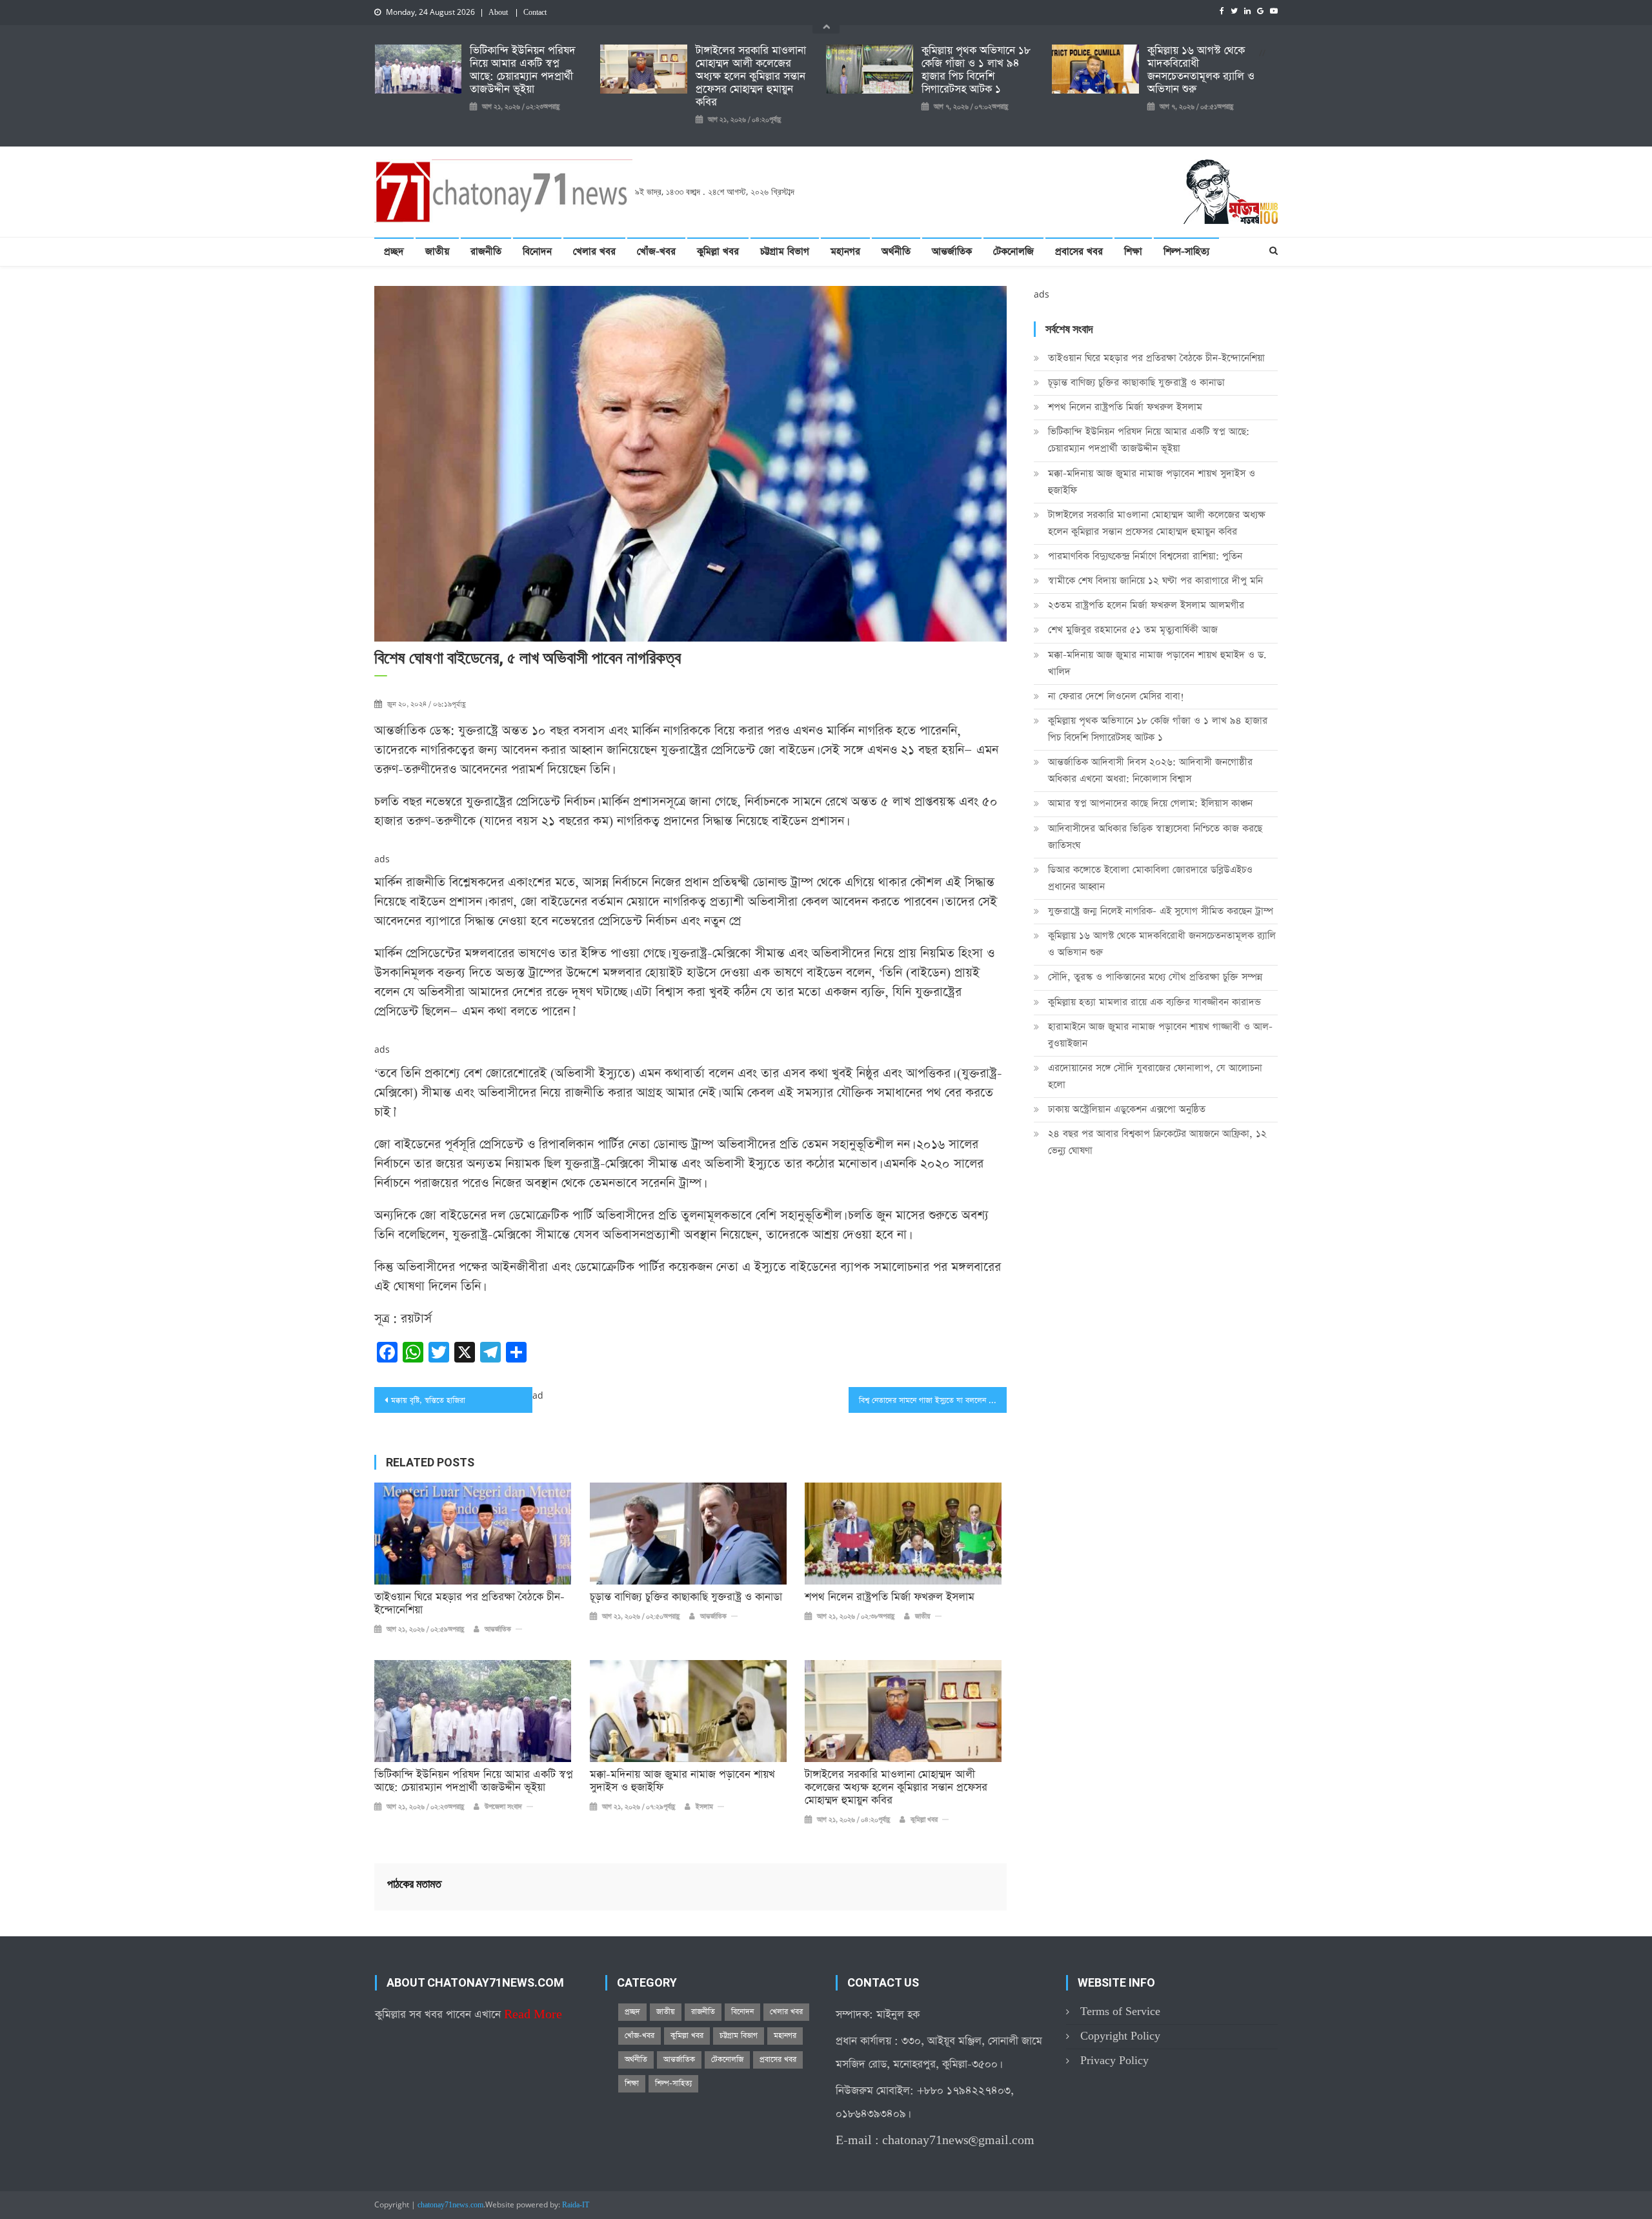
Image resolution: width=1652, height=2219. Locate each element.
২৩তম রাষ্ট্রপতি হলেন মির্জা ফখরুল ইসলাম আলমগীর (1146, 605)
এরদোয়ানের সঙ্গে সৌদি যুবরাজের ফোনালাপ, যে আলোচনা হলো (1155, 1076)
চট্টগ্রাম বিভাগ (785, 251)
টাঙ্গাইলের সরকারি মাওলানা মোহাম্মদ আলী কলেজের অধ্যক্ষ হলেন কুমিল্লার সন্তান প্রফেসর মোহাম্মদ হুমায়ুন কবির (751, 77)
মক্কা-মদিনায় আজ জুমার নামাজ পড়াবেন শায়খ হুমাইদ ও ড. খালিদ (1157, 663)
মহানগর (845, 251)
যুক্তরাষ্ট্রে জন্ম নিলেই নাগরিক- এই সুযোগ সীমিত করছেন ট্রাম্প (1161, 911)
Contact (535, 13)
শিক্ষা (1133, 251)
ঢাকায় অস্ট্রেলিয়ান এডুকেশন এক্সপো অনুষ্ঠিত (1127, 1109)
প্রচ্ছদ (394, 251)
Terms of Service (1120, 2011)
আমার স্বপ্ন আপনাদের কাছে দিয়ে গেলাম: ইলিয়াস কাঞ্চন (1150, 803)
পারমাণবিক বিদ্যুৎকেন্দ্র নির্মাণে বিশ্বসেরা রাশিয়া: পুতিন (1145, 556)
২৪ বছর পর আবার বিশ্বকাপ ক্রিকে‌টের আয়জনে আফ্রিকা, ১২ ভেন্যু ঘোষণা (1157, 1142)
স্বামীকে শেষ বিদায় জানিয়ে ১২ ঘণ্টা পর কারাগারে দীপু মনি (1155, 581)
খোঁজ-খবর (656, 251)
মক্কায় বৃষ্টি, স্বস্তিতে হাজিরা (428, 1401)
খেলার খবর (594, 251)
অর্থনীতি (896, 251)
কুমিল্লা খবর (718, 251)
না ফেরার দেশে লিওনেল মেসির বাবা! (1116, 696)
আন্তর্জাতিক (952, 251)
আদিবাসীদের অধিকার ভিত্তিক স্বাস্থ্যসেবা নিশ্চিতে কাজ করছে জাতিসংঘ (1155, 837)
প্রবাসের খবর (1079, 251)
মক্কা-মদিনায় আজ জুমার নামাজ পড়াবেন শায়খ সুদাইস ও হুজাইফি (682, 1781)
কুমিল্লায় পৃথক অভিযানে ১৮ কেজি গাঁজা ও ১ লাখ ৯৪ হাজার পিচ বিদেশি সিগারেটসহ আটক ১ (976, 70)
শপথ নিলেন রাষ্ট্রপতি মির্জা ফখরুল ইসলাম (890, 1597)
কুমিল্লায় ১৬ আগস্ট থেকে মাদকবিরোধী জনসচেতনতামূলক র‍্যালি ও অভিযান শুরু (1201, 70)
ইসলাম (704, 1807)
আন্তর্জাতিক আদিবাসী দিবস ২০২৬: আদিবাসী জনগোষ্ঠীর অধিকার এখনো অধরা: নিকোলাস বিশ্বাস (1150, 770)
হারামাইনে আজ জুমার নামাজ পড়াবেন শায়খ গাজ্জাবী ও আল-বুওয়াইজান (1160, 1035)
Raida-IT (576, 2205)
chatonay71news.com (450, 2205)
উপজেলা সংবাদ (503, 1807)
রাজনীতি (486, 251)
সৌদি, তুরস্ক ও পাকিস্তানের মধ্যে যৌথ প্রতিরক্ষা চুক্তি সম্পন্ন (1155, 977)
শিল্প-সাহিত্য (1186, 251)
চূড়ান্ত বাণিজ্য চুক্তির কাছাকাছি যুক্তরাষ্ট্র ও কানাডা (686, 1597)
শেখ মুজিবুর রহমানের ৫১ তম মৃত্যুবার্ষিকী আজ (1133, 630)
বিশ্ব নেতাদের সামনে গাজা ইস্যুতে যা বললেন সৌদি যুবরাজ (933, 1401)
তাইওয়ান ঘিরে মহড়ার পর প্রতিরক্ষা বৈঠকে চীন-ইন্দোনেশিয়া (469, 1604)
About (498, 13)
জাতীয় (437, 251)
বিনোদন (537, 251)
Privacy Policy (1114, 2061)
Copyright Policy (1120, 2036)
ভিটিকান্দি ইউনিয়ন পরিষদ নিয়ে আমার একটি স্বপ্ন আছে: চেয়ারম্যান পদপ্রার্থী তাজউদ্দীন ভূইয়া (523, 70)
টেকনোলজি (1013, 251)
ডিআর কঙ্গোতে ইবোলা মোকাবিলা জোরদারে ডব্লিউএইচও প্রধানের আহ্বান (1150, 878)
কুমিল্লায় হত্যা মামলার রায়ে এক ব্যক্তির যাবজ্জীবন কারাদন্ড (1154, 1002)
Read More (533, 2015)
